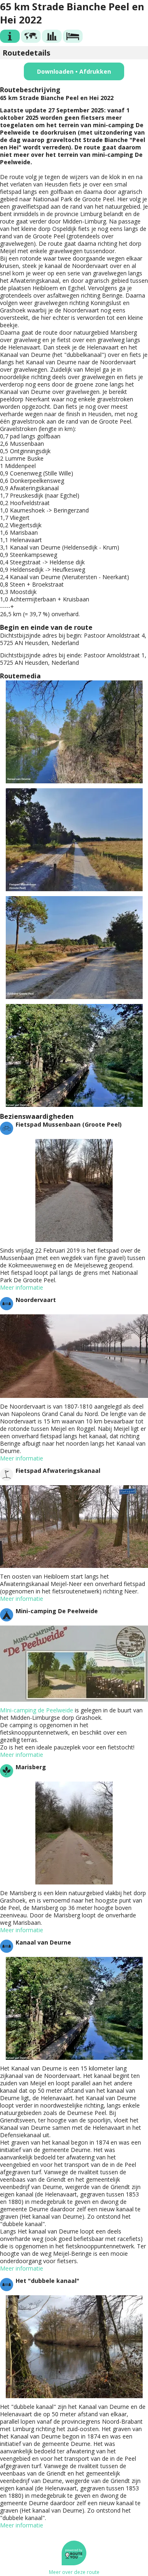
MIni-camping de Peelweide (37, 1710)
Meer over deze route (74, 2572)
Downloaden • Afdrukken (74, 71)
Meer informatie (22, 1287)
